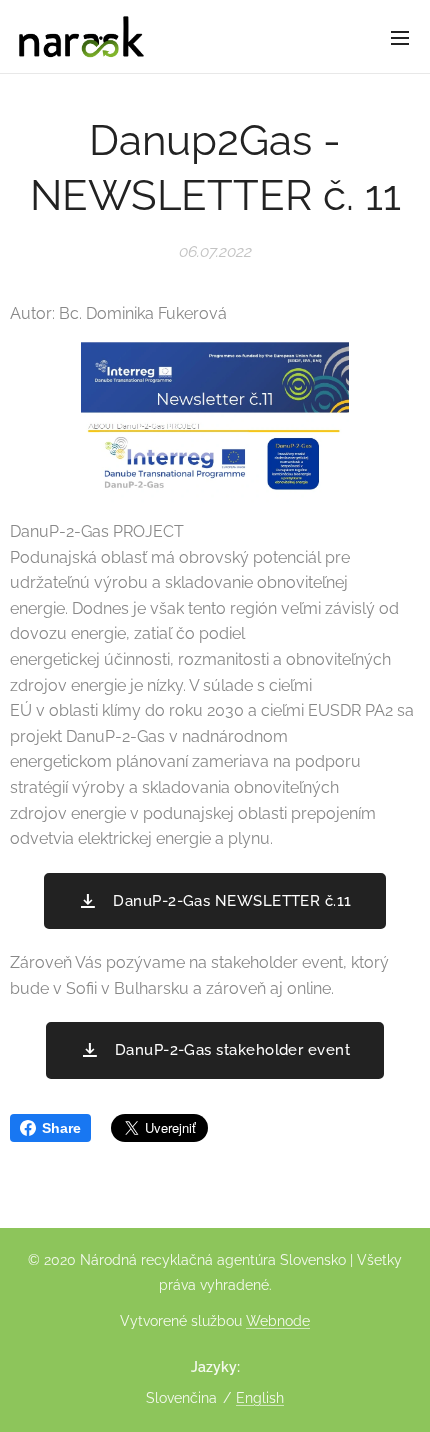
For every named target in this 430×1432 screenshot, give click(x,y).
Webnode (278, 1321)
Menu (400, 37)
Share (61, 1128)
